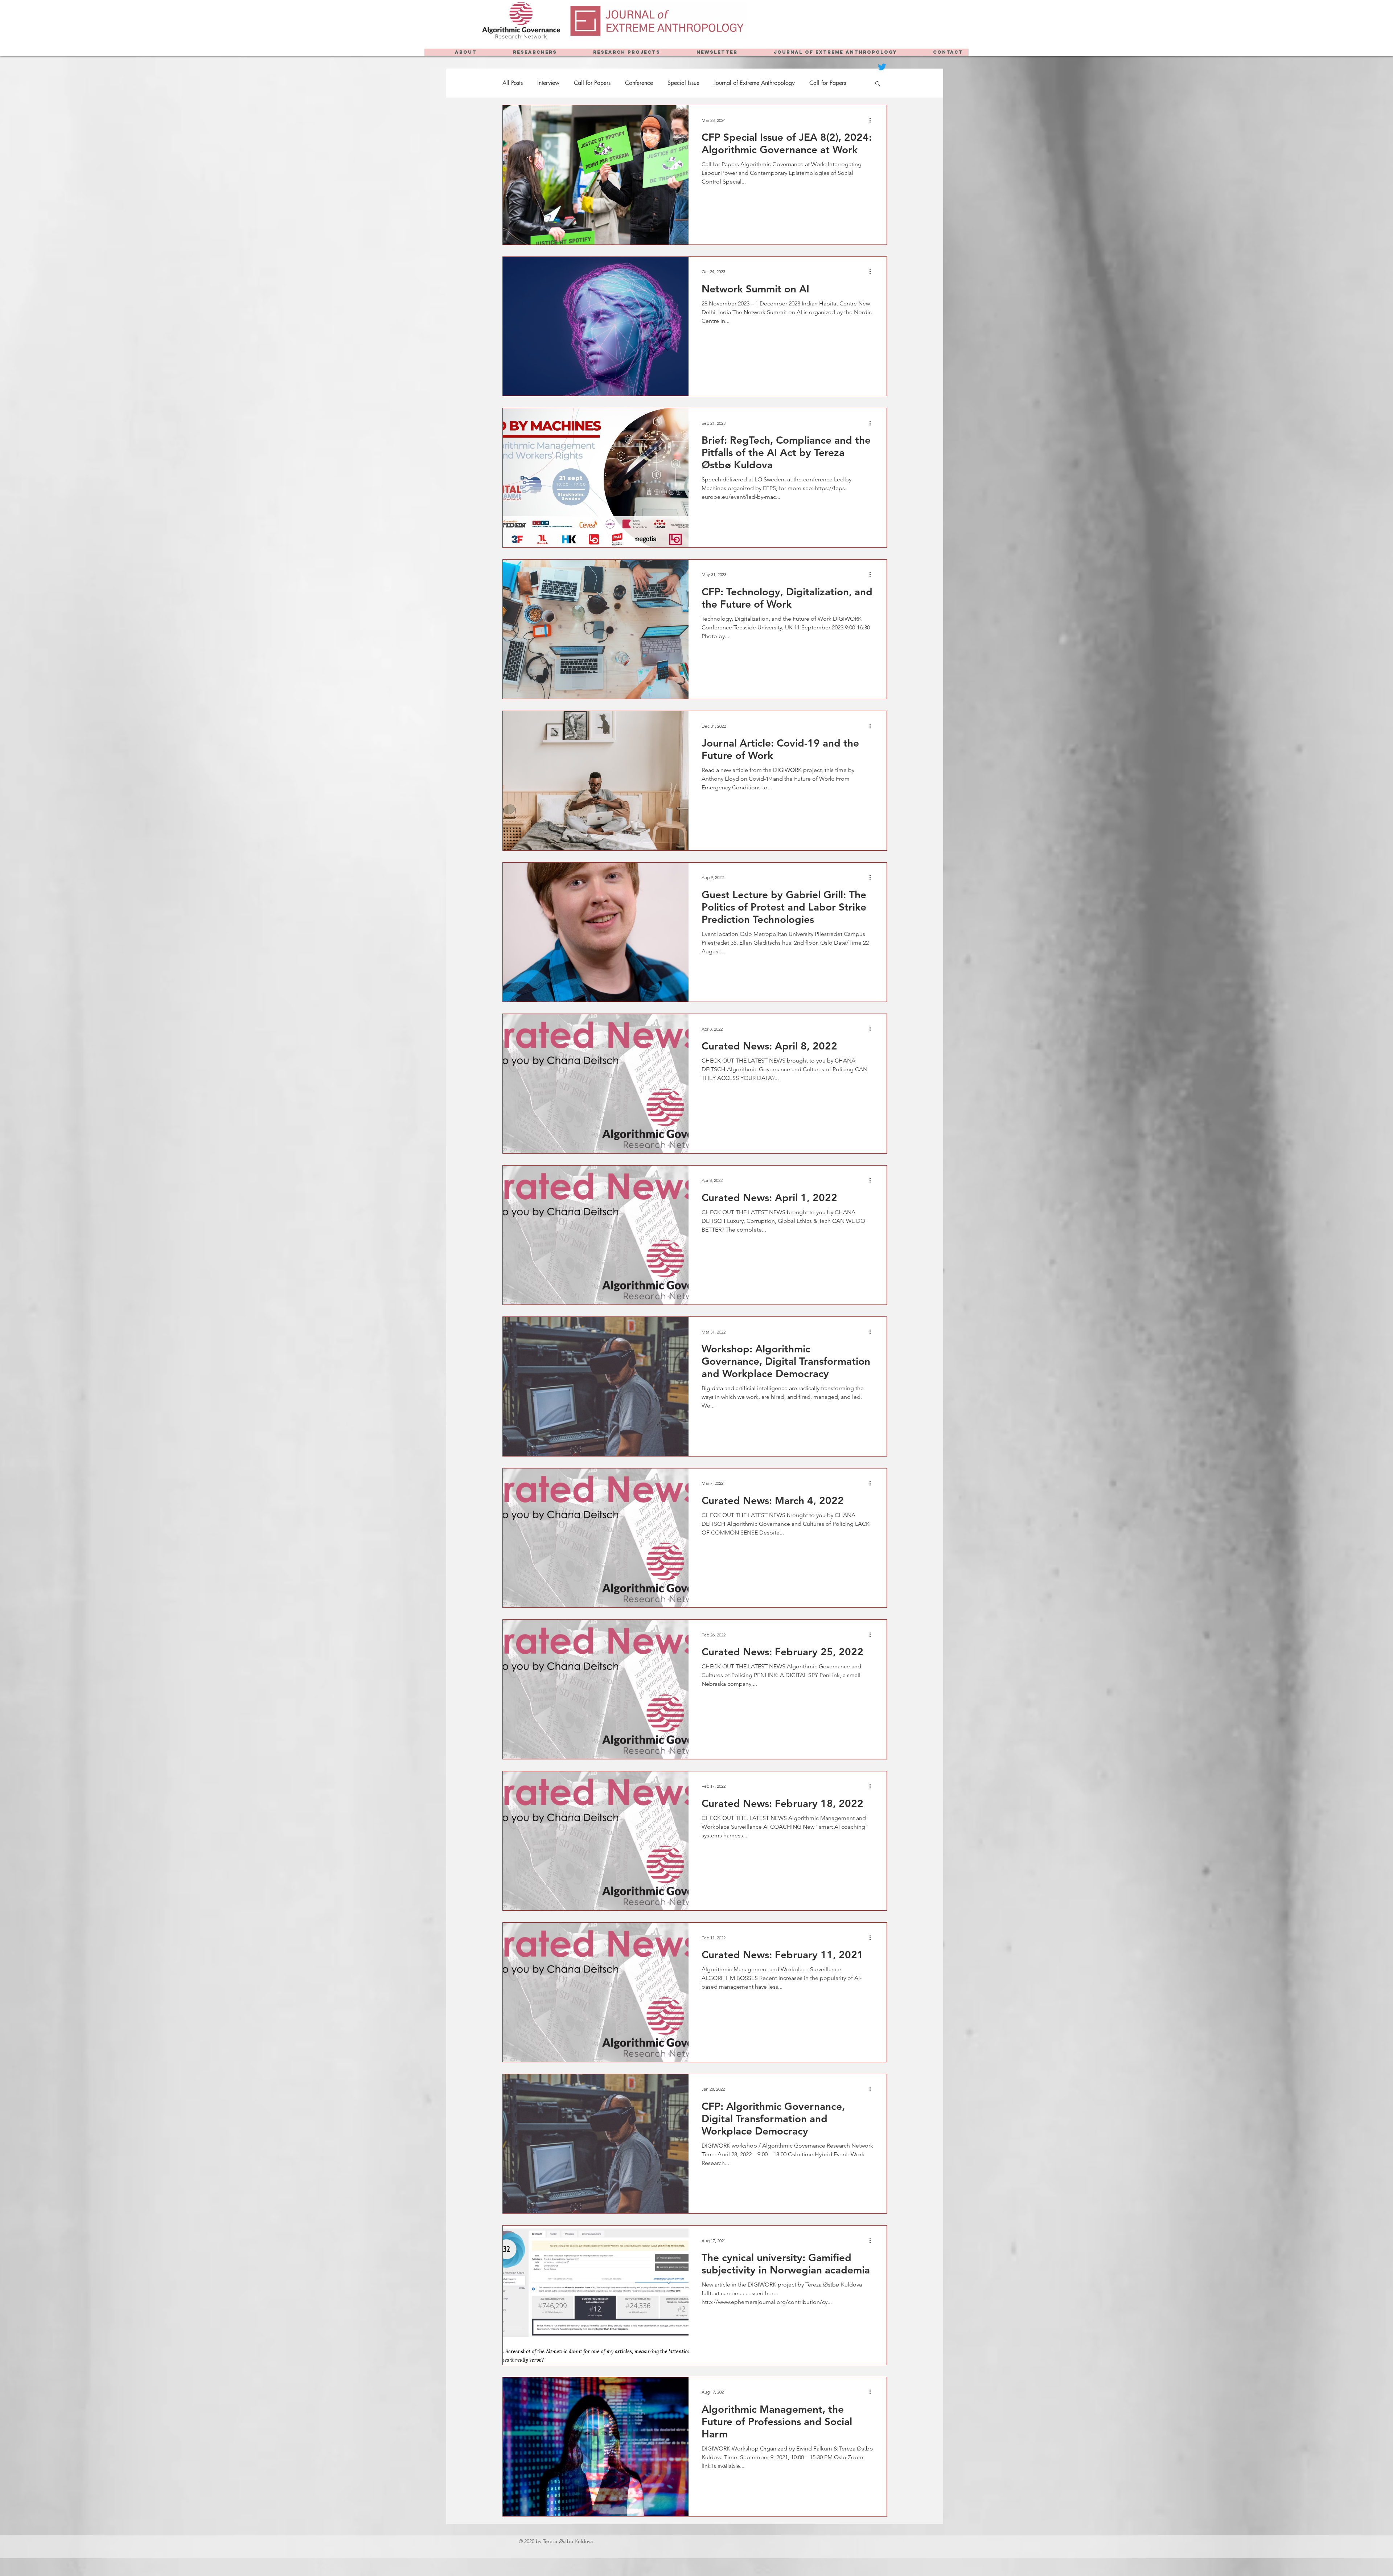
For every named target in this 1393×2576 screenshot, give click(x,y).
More (816, 83)
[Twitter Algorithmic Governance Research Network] (882, 67)
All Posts (513, 83)
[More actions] (872, 120)
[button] (878, 84)
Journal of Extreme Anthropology (754, 83)
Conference (639, 83)
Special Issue (683, 83)
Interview (548, 83)
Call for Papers (592, 83)
